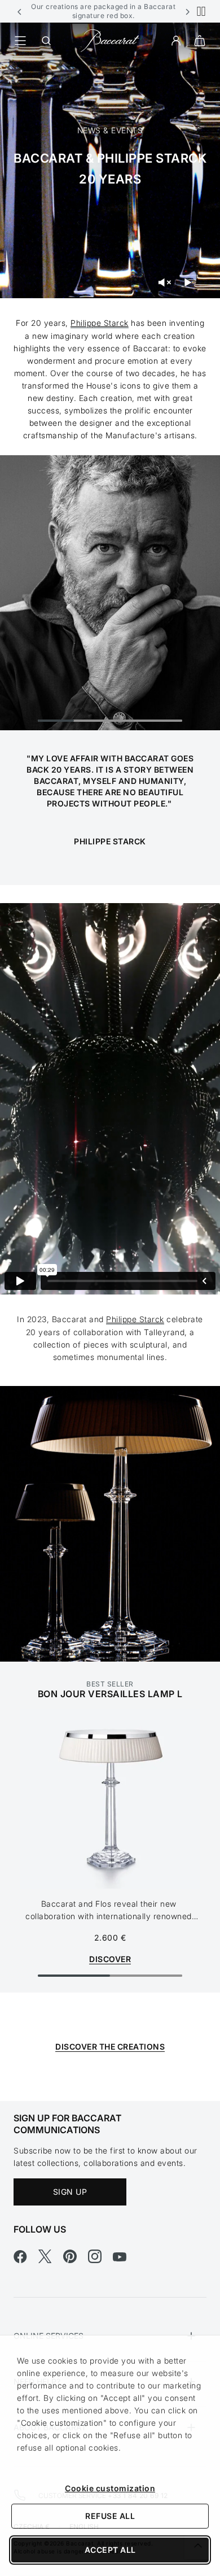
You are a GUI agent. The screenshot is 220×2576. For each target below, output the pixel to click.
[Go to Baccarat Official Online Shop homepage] (110, 40)
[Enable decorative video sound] (164, 282)
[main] (110, 1062)
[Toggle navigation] (20, 41)
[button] (20, 11)
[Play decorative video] (188, 282)
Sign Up (70, 2192)
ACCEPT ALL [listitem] (110, 2550)
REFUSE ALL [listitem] (110, 2516)
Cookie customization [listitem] (110, 2488)
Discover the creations (110, 2047)
